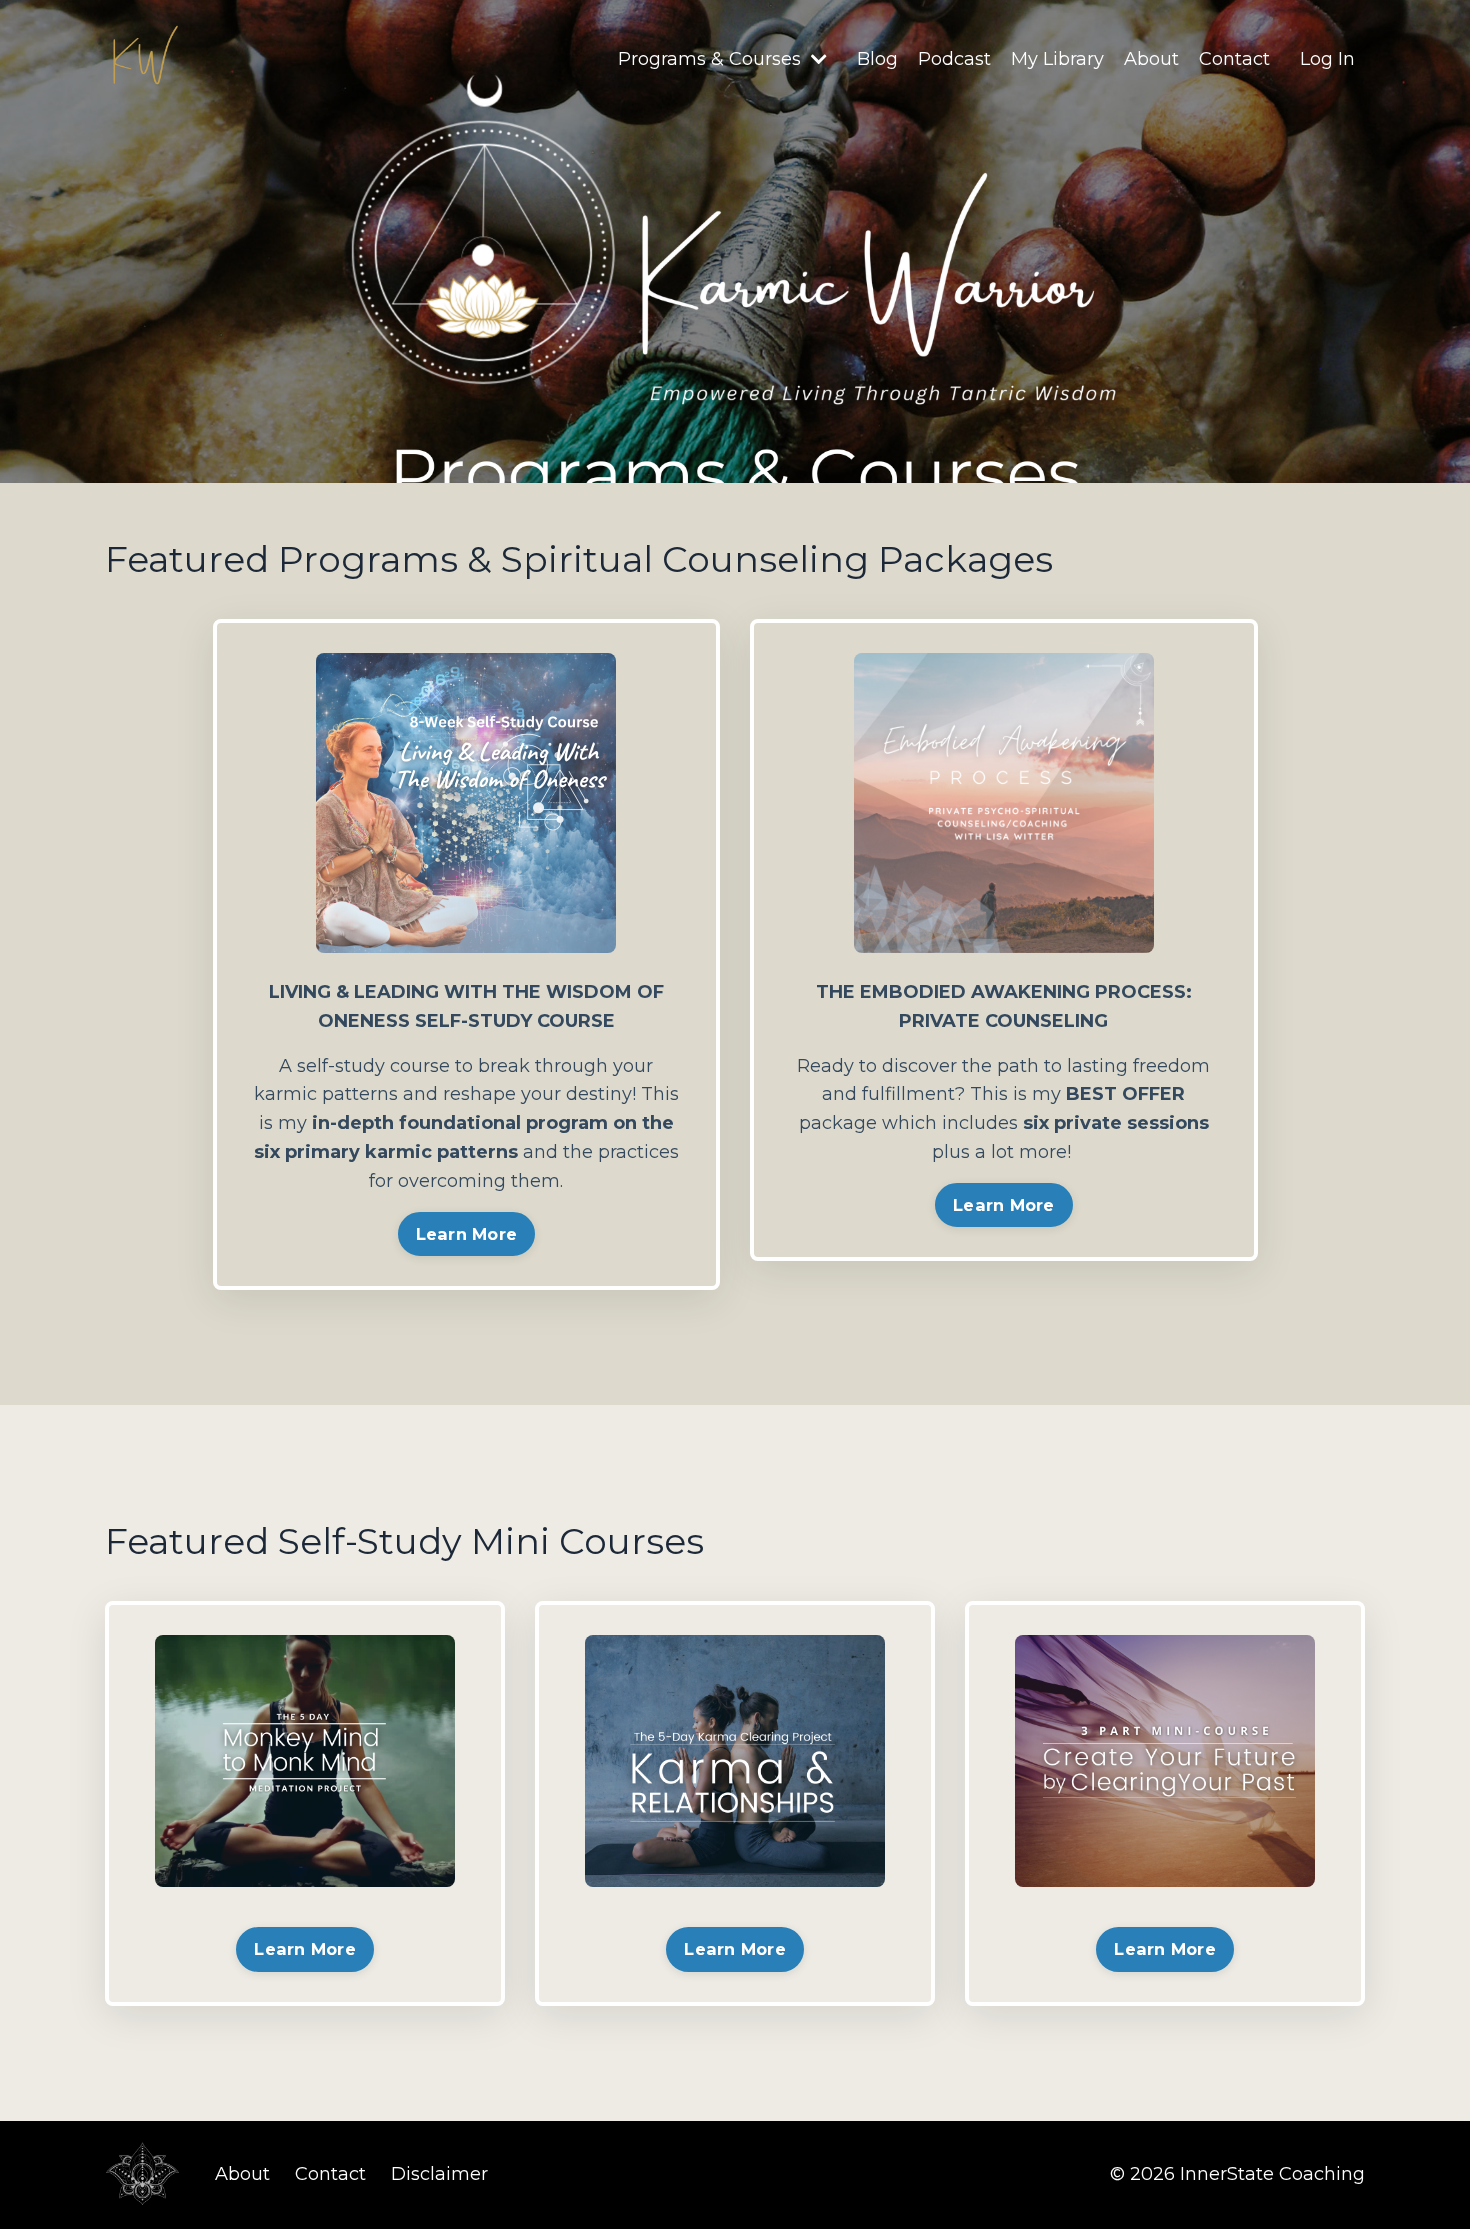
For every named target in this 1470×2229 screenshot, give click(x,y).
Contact (1234, 59)
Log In (1327, 59)
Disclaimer (439, 2174)
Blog (877, 59)
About (1151, 59)
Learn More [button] (467, 1234)
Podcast (954, 59)
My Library (1057, 59)
